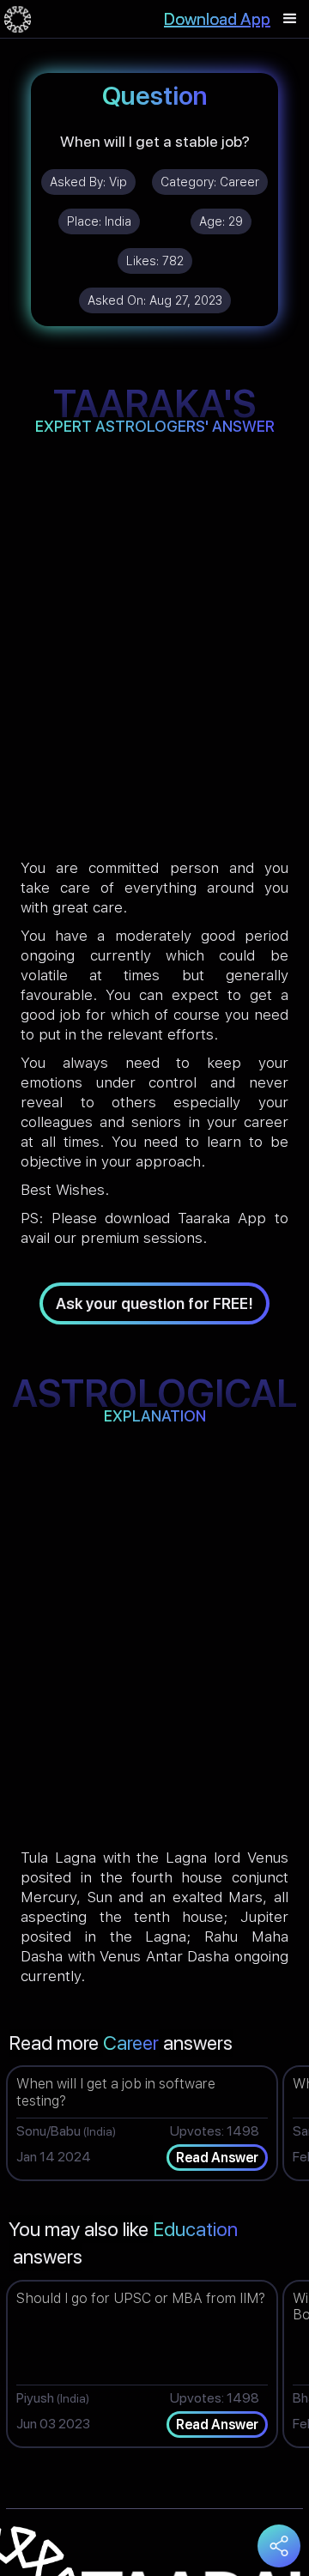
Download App (217, 19)
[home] (18, 19)
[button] (290, 19)
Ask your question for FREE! (154, 1303)
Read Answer (217, 2158)
